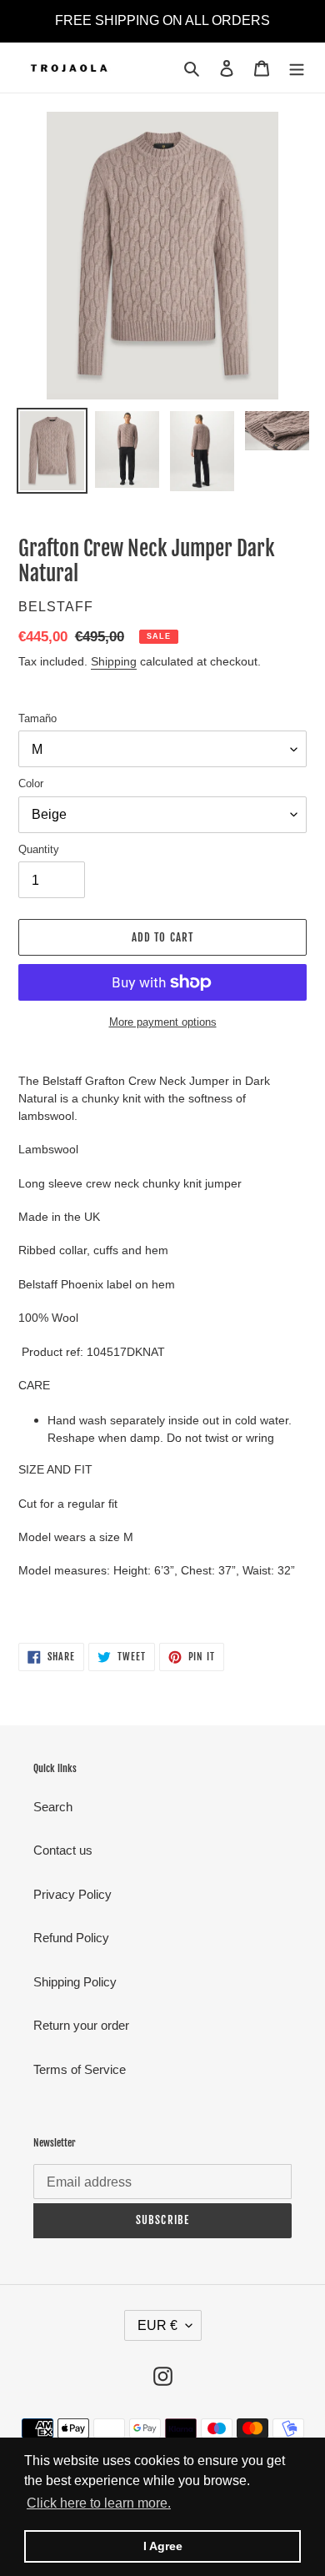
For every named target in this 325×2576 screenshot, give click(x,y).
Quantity (39, 849)
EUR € (157, 2325)
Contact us (63, 1850)
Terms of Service (80, 2069)
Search (53, 1807)
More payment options (163, 1022)
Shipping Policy (75, 1982)
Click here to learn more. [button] (99, 2503)
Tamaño (37, 718)
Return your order (81, 2025)
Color (31, 783)
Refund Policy (71, 1938)
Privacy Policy (72, 1894)
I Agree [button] (163, 2546)
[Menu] (297, 68)
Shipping (114, 661)
